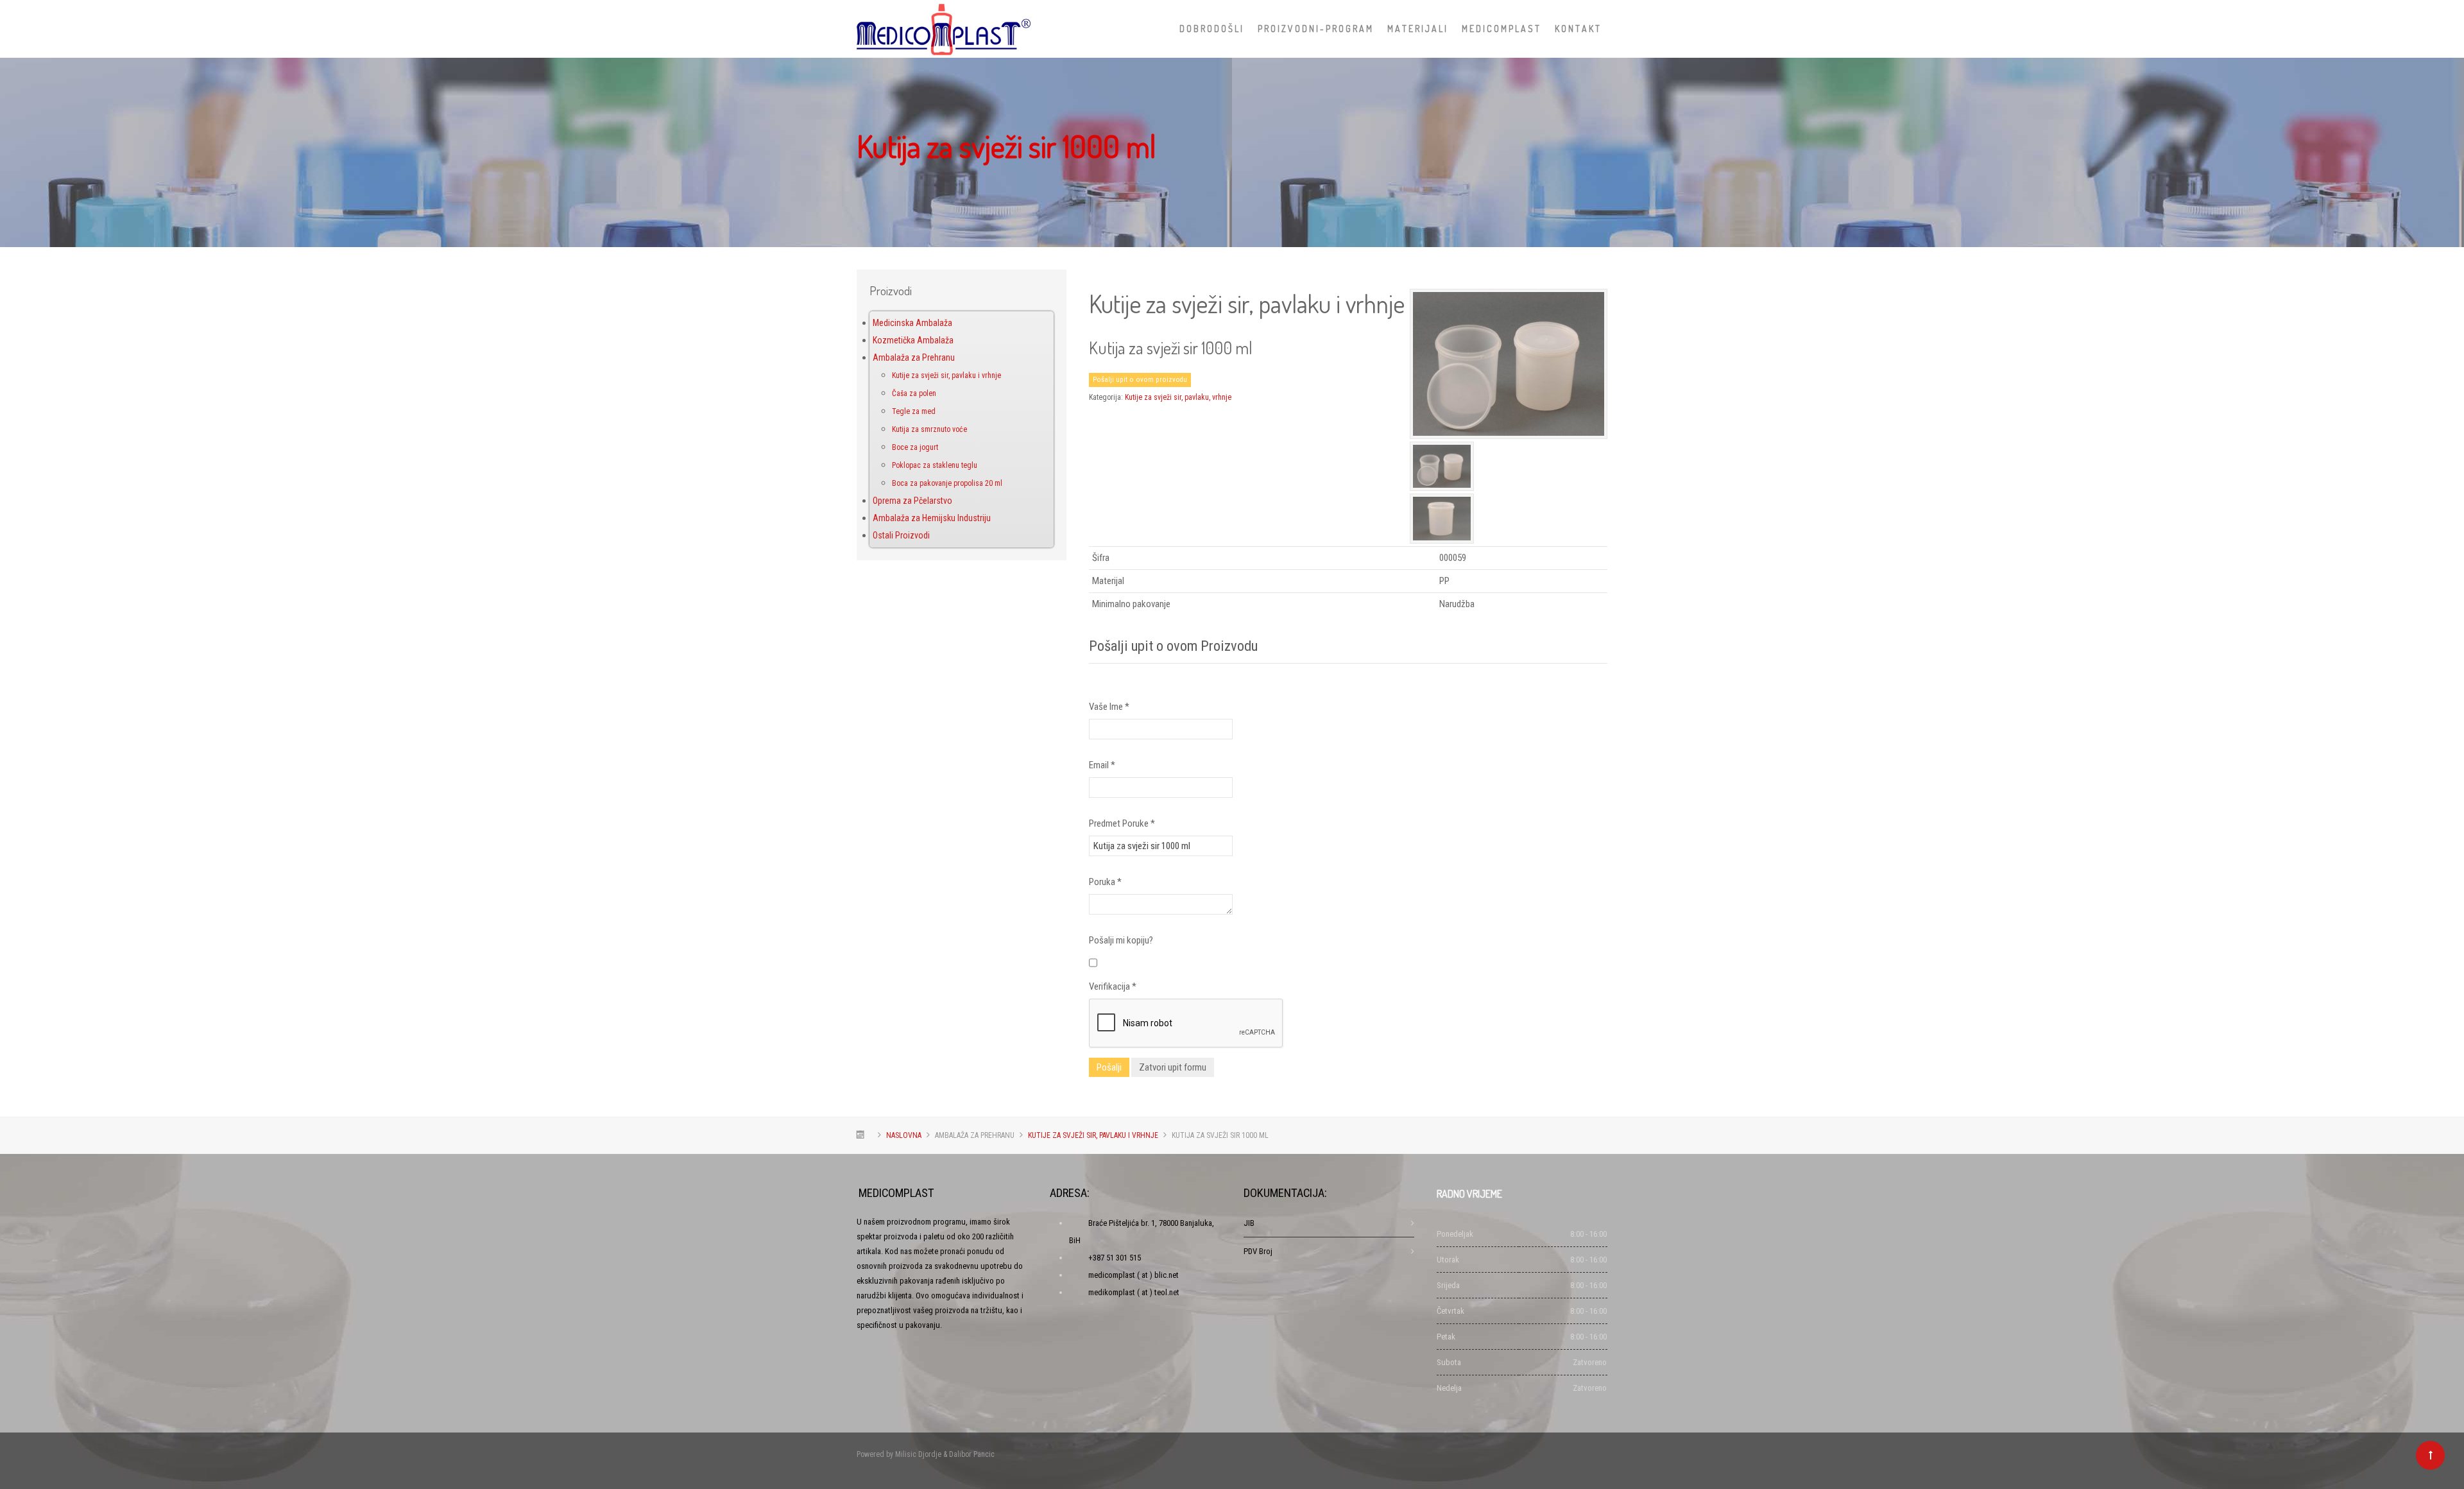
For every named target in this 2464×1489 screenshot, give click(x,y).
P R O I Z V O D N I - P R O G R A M (1315, 29)
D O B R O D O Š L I (1211, 29)
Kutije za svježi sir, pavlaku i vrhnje (946, 375)
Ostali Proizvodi (901, 535)
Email (1102, 765)
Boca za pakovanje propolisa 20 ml (947, 483)
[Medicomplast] (944, 26)
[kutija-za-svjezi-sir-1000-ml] (1442, 518)
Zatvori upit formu (1173, 1067)
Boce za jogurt (915, 447)
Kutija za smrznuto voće (929, 429)
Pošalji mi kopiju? (1121, 940)
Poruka (1105, 882)
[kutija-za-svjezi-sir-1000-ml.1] (1509, 363)
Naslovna (904, 1135)
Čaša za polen (914, 393)
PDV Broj (1258, 1251)
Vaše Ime (1109, 707)
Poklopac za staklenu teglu (935, 465)
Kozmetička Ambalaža (913, 340)
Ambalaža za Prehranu (914, 357)
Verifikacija (1113, 986)
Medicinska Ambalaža (912, 323)
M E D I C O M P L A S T (1501, 29)
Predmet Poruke (1122, 823)
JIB (1249, 1223)
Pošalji (1109, 1067)
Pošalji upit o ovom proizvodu (1140, 380)
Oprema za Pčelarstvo (912, 501)
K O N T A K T (1577, 29)
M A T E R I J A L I (1417, 29)
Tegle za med (914, 411)
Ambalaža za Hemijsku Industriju (932, 518)
